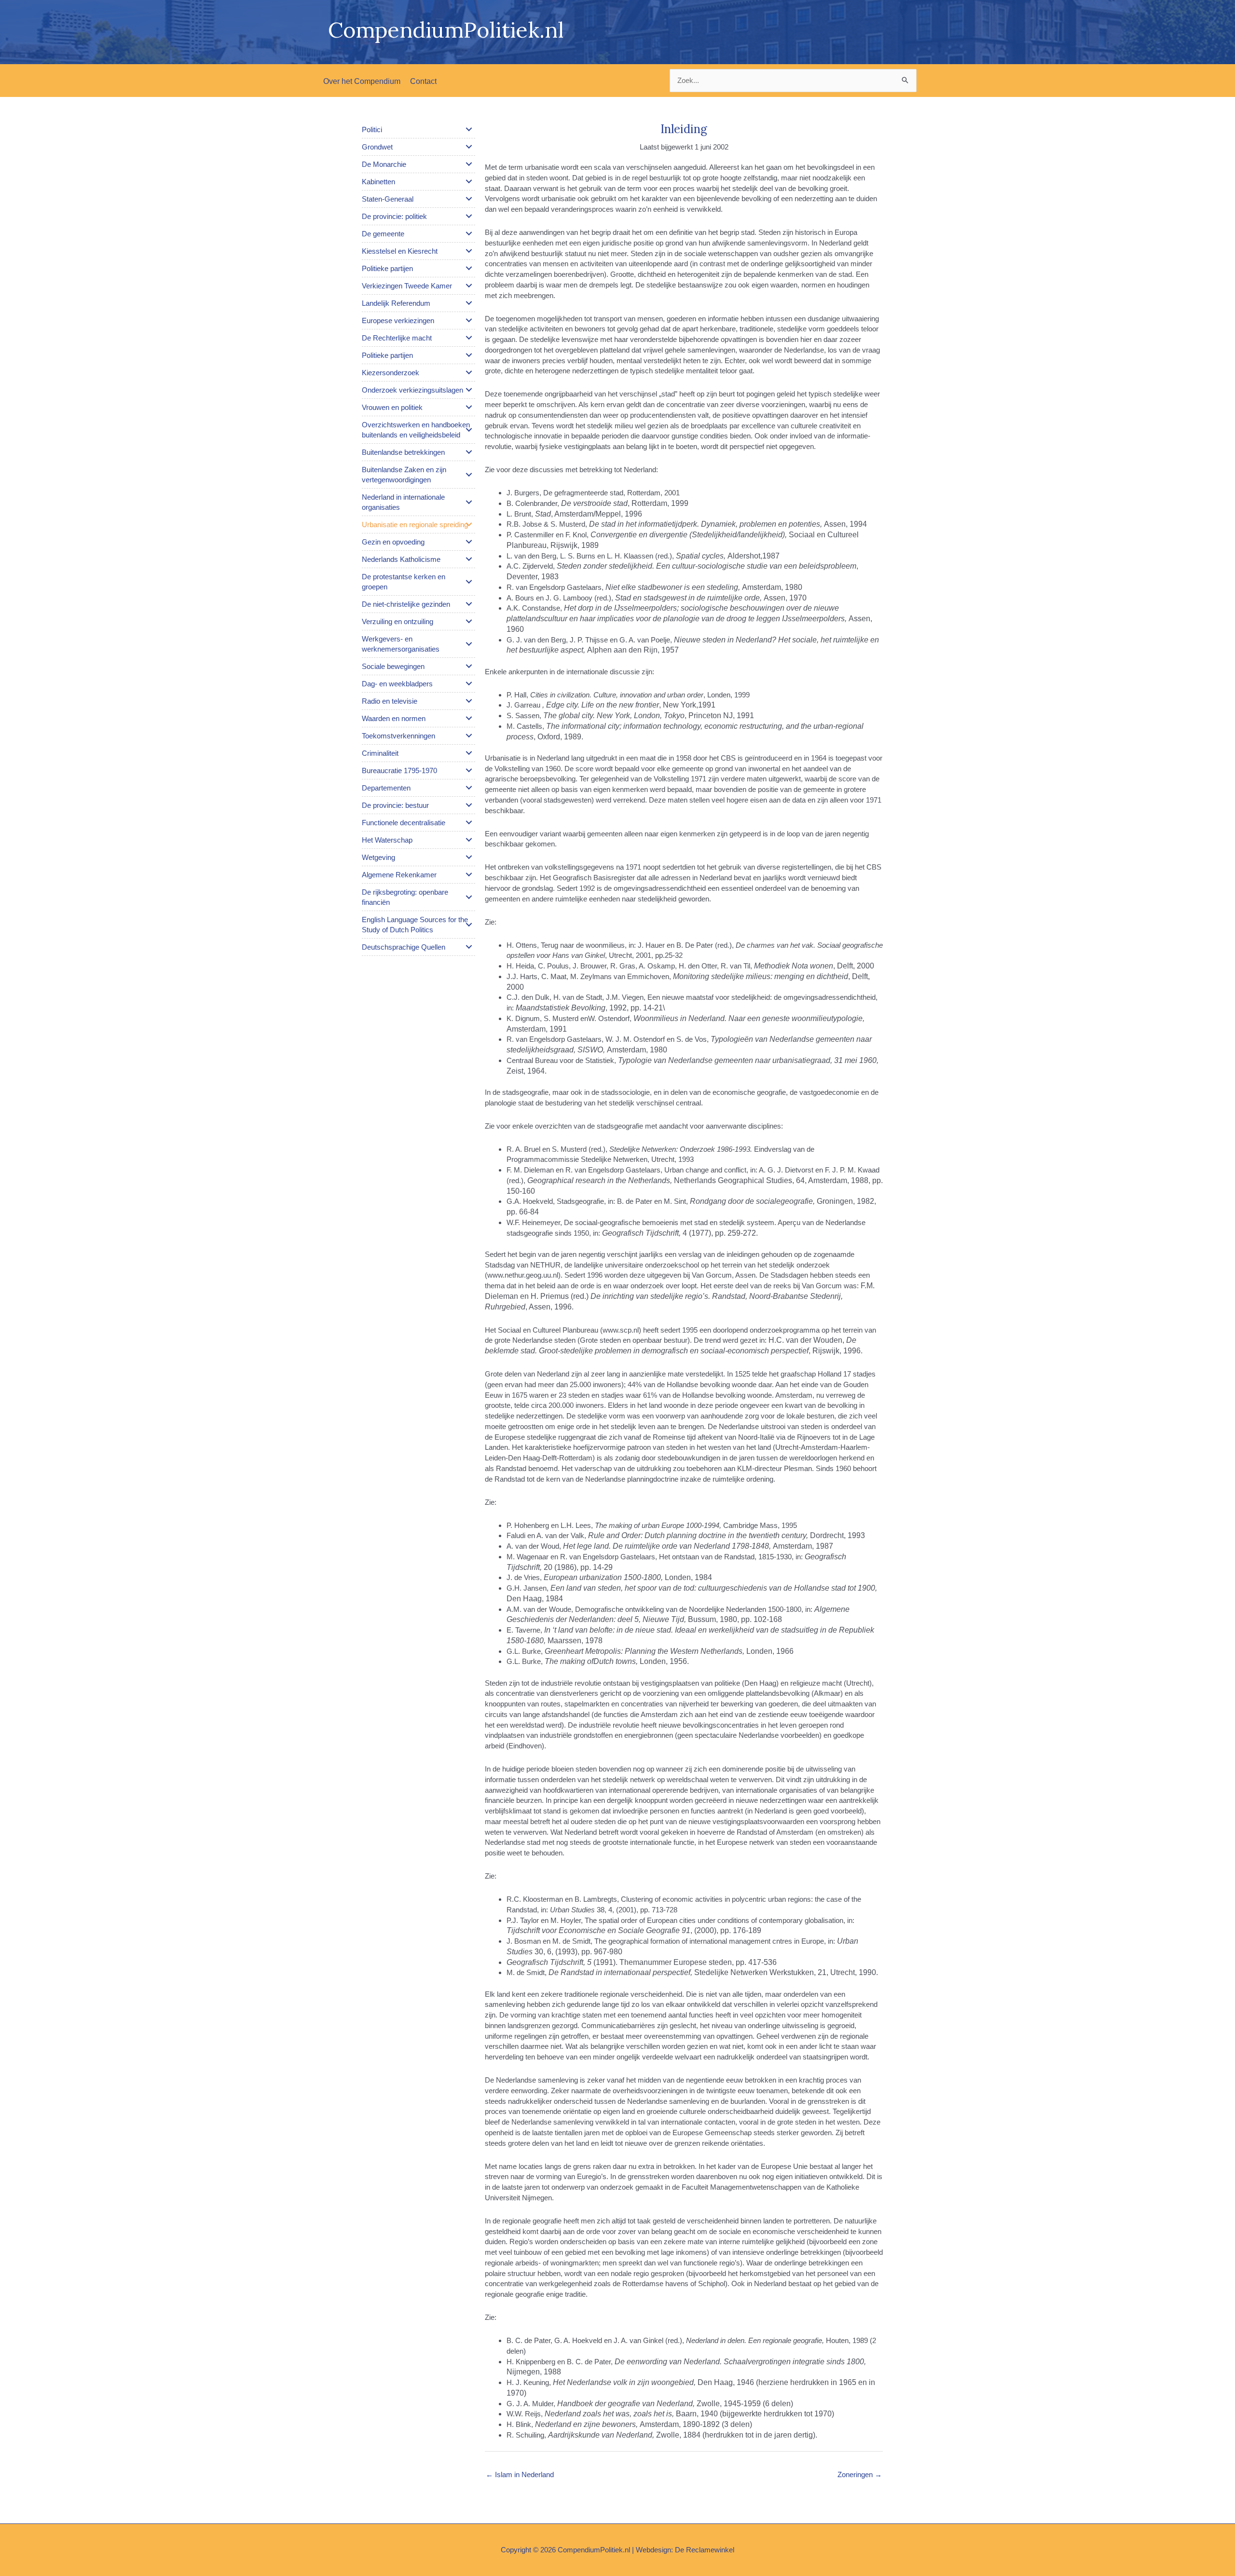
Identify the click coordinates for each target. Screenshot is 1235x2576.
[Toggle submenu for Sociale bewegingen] (469, 666)
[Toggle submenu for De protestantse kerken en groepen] (469, 582)
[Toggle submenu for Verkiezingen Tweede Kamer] (469, 286)
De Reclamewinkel (705, 2550)
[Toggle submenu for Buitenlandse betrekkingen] (469, 452)
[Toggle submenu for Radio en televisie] (469, 701)
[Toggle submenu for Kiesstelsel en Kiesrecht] (469, 251)
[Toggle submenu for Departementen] (469, 788)
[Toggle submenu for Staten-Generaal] (469, 199)
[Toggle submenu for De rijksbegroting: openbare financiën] (469, 897)
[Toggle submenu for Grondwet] (469, 147)
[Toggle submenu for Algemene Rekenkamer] (469, 874)
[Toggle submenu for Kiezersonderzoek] (469, 372)
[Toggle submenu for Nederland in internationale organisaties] (469, 502)
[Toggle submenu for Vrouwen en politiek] (469, 407)
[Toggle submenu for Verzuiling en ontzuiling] (469, 621)
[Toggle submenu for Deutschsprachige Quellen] (469, 947)
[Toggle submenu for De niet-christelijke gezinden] (469, 604)
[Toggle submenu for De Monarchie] (469, 164)
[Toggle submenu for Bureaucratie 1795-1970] (469, 770)
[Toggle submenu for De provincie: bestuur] (469, 805)
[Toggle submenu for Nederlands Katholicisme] (469, 559)
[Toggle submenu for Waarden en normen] (469, 718)
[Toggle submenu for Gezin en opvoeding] (469, 542)
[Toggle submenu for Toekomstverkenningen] (469, 736)
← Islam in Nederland (520, 2474)
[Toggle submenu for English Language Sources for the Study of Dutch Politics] (469, 925)
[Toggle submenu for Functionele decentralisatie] (469, 822)
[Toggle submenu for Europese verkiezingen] (469, 320)
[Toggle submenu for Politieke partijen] (469, 268)
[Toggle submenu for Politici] (469, 129)
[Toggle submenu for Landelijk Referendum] (469, 303)
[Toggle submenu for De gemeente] (469, 233)
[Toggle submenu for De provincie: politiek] (469, 216)
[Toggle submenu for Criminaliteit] (469, 753)
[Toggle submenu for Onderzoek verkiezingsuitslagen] (469, 390)
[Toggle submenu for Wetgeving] (469, 857)
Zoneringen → (860, 2474)
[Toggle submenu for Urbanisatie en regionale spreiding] (469, 524)
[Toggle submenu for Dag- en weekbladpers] (469, 683)
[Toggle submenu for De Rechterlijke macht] (469, 338)
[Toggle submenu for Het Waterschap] (469, 840)
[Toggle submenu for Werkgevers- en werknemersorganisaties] (469, 644)
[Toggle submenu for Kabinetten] (469, 181)
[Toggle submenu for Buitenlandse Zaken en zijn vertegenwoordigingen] (469, 475)
